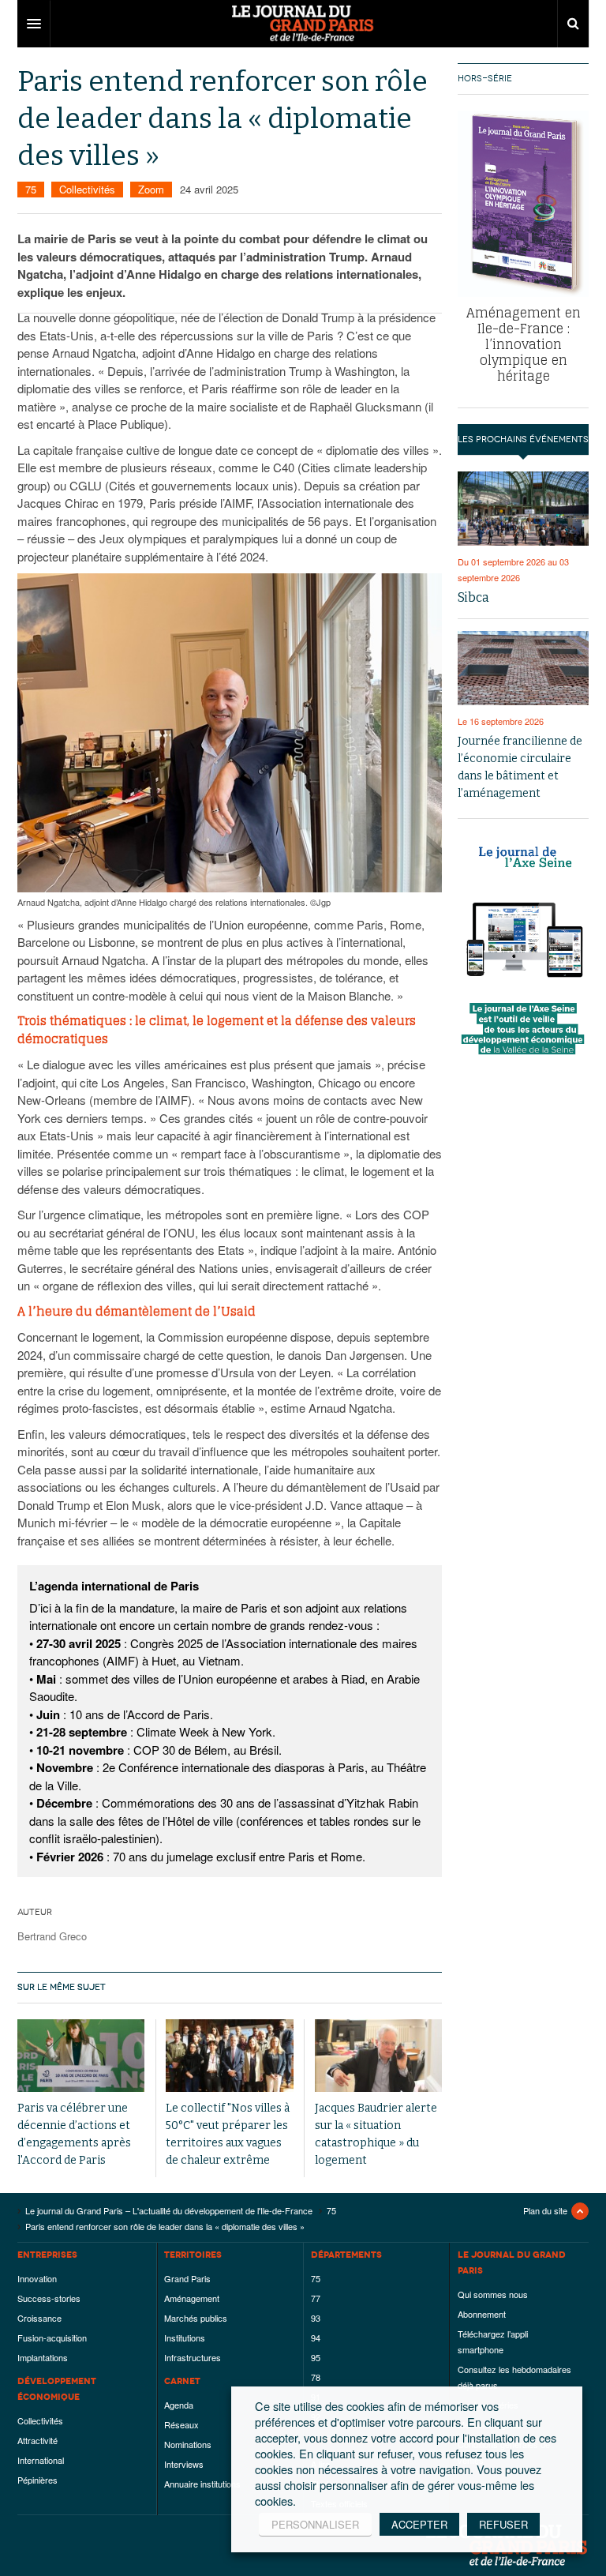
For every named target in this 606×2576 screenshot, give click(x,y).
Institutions (185, 2338)
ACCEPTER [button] (419, 2524)
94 (316, 2338)
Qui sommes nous (493, 2294)
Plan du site (545, 2210)
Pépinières (37, 2480)
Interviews (184, 2464)
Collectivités (87, 189)
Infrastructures (193, 2357)
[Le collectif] (229, 2055)
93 (316, 2318)
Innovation (37, 2278)
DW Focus (303, 24)
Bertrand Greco (52, 1936)
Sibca (473, 597)
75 (31, 189)
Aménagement (192, 2298)
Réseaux (181, 2424)
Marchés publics (196, 2318)
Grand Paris (187, 2278)
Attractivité (37, 2440)
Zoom (151, 189)
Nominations (188, 2444)
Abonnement (482, 2314)
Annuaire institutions (202, 2484)
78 (316, 2377)
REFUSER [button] (503, 2524)
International (41, 2460)
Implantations (43, 2357)
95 (316, 2357)
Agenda (179, 2405)
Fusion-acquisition (52, 2338)
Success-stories (49, 2298)
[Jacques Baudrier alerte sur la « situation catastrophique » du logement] (378, 2055)
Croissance (39, 2318)
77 (316, 2298)
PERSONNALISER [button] (315, 2524)
